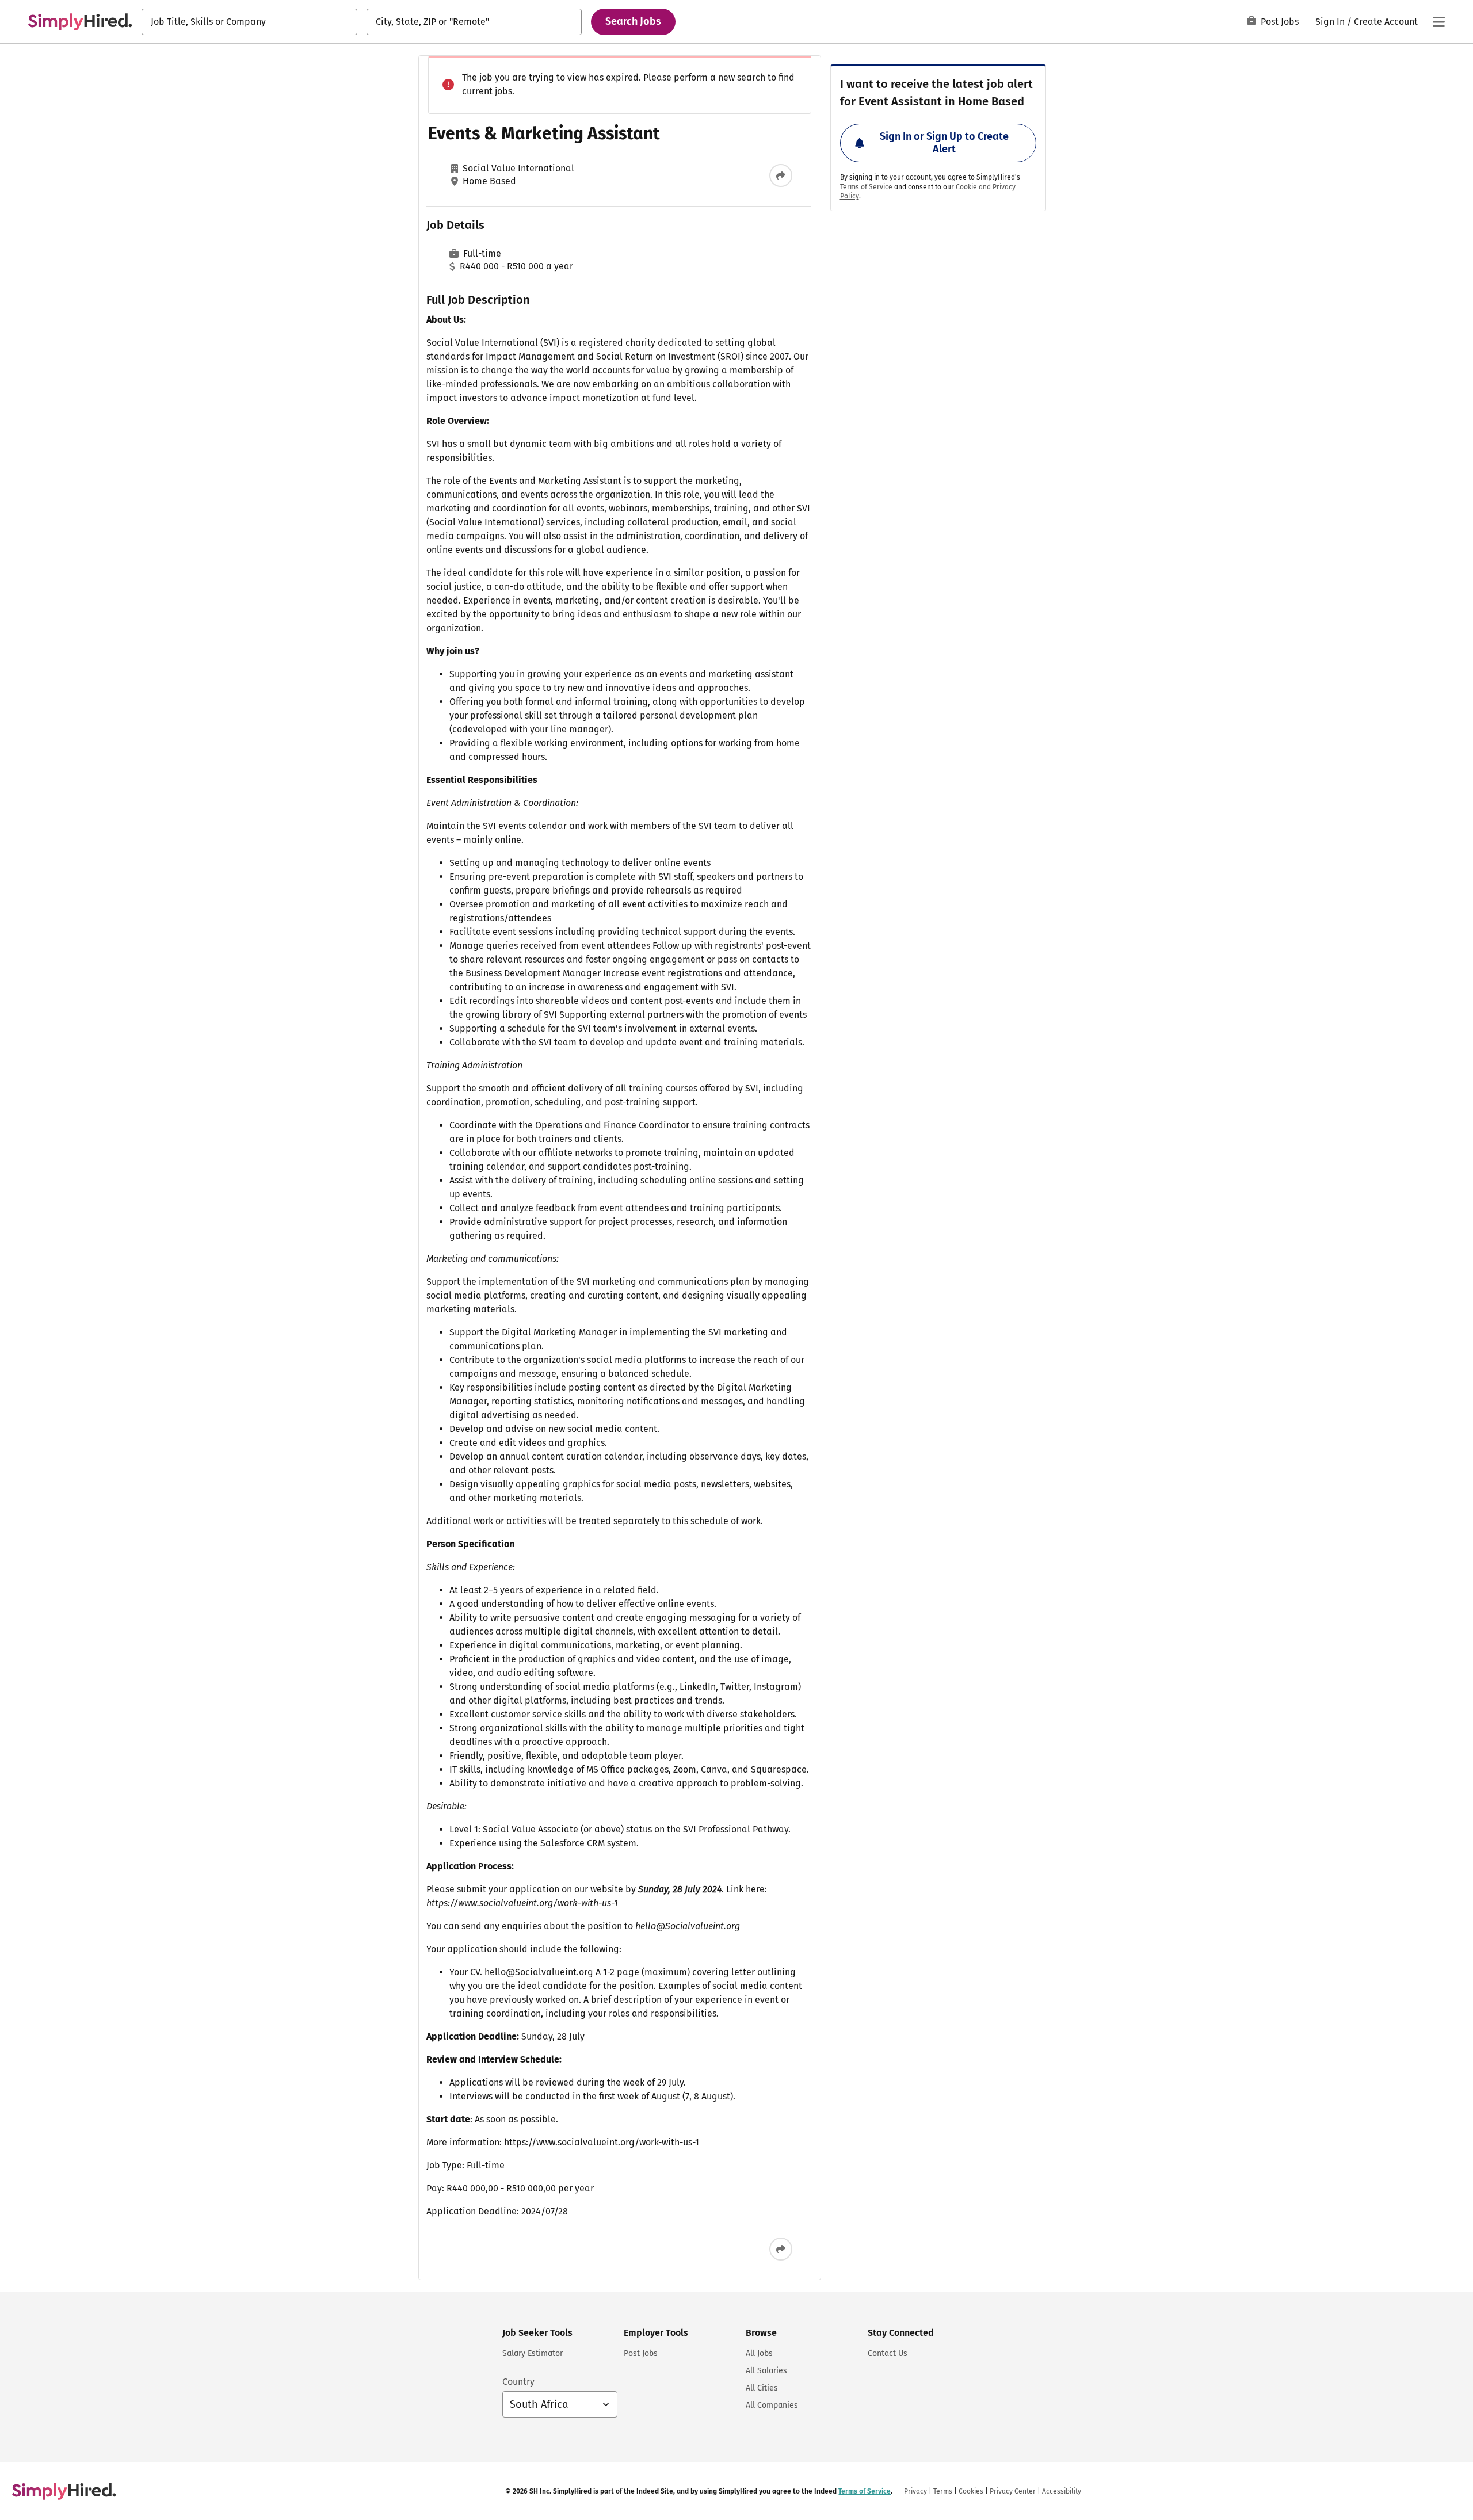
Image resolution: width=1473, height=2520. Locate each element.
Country (518, 2382)
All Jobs (759, 2353)
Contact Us (888, 2353)
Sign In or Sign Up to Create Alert (944, 143)
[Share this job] (781, 175)
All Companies (772, 2405)
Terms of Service (866, 187)
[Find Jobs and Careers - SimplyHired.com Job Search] (80, 22)
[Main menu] (1438, 22)
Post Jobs (1280, 22)
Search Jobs (633, 21)
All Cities (762, 2388)
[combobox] (249, 22)
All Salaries (766, 2371)
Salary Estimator (533, 2353)
